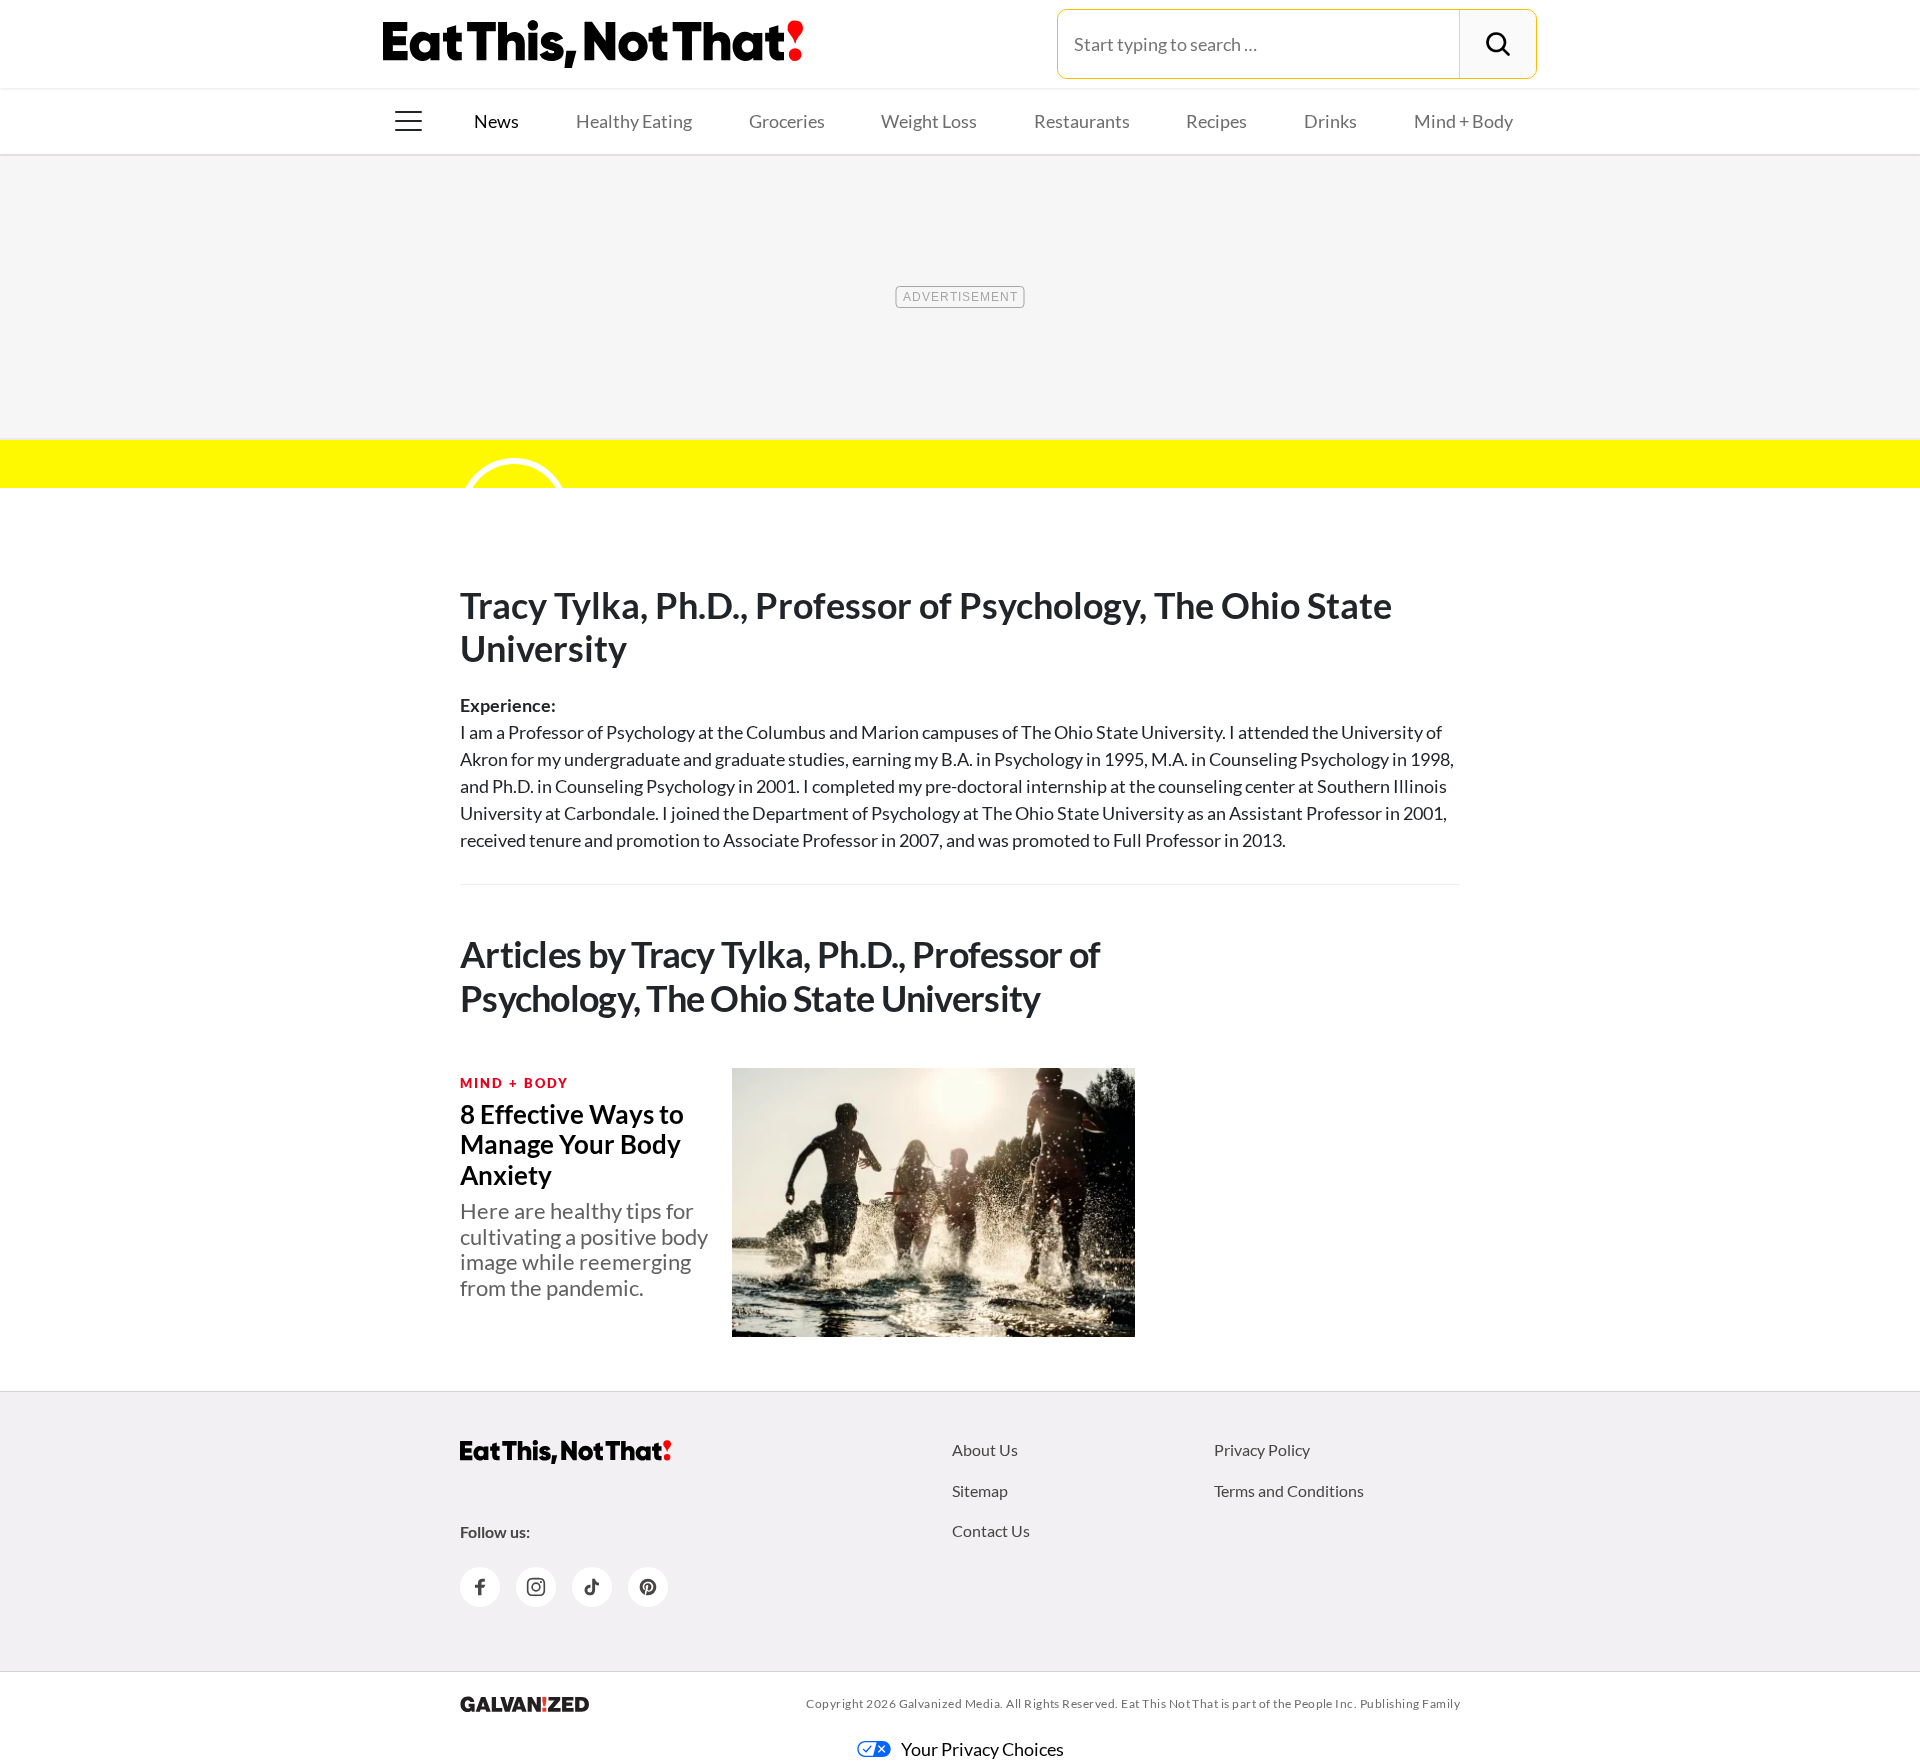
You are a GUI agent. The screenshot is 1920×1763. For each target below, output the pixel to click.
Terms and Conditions (1289, 1490)
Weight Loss (929, 121)
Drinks (1330, 121)
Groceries (787, 121)
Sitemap (980, 1490)
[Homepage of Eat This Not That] (565, 1452)
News (496, 121)
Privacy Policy (1262, 1449)
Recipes (1216, 121)
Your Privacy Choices (982, 1749)
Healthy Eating (634, 121)
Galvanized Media (950, 1703)
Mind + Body (1463, 121)
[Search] (1497, 44)
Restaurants (1082, 121)
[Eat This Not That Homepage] (593, 44)
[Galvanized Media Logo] (524, 1704)
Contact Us (991, 1530)
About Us (985, 1449)
